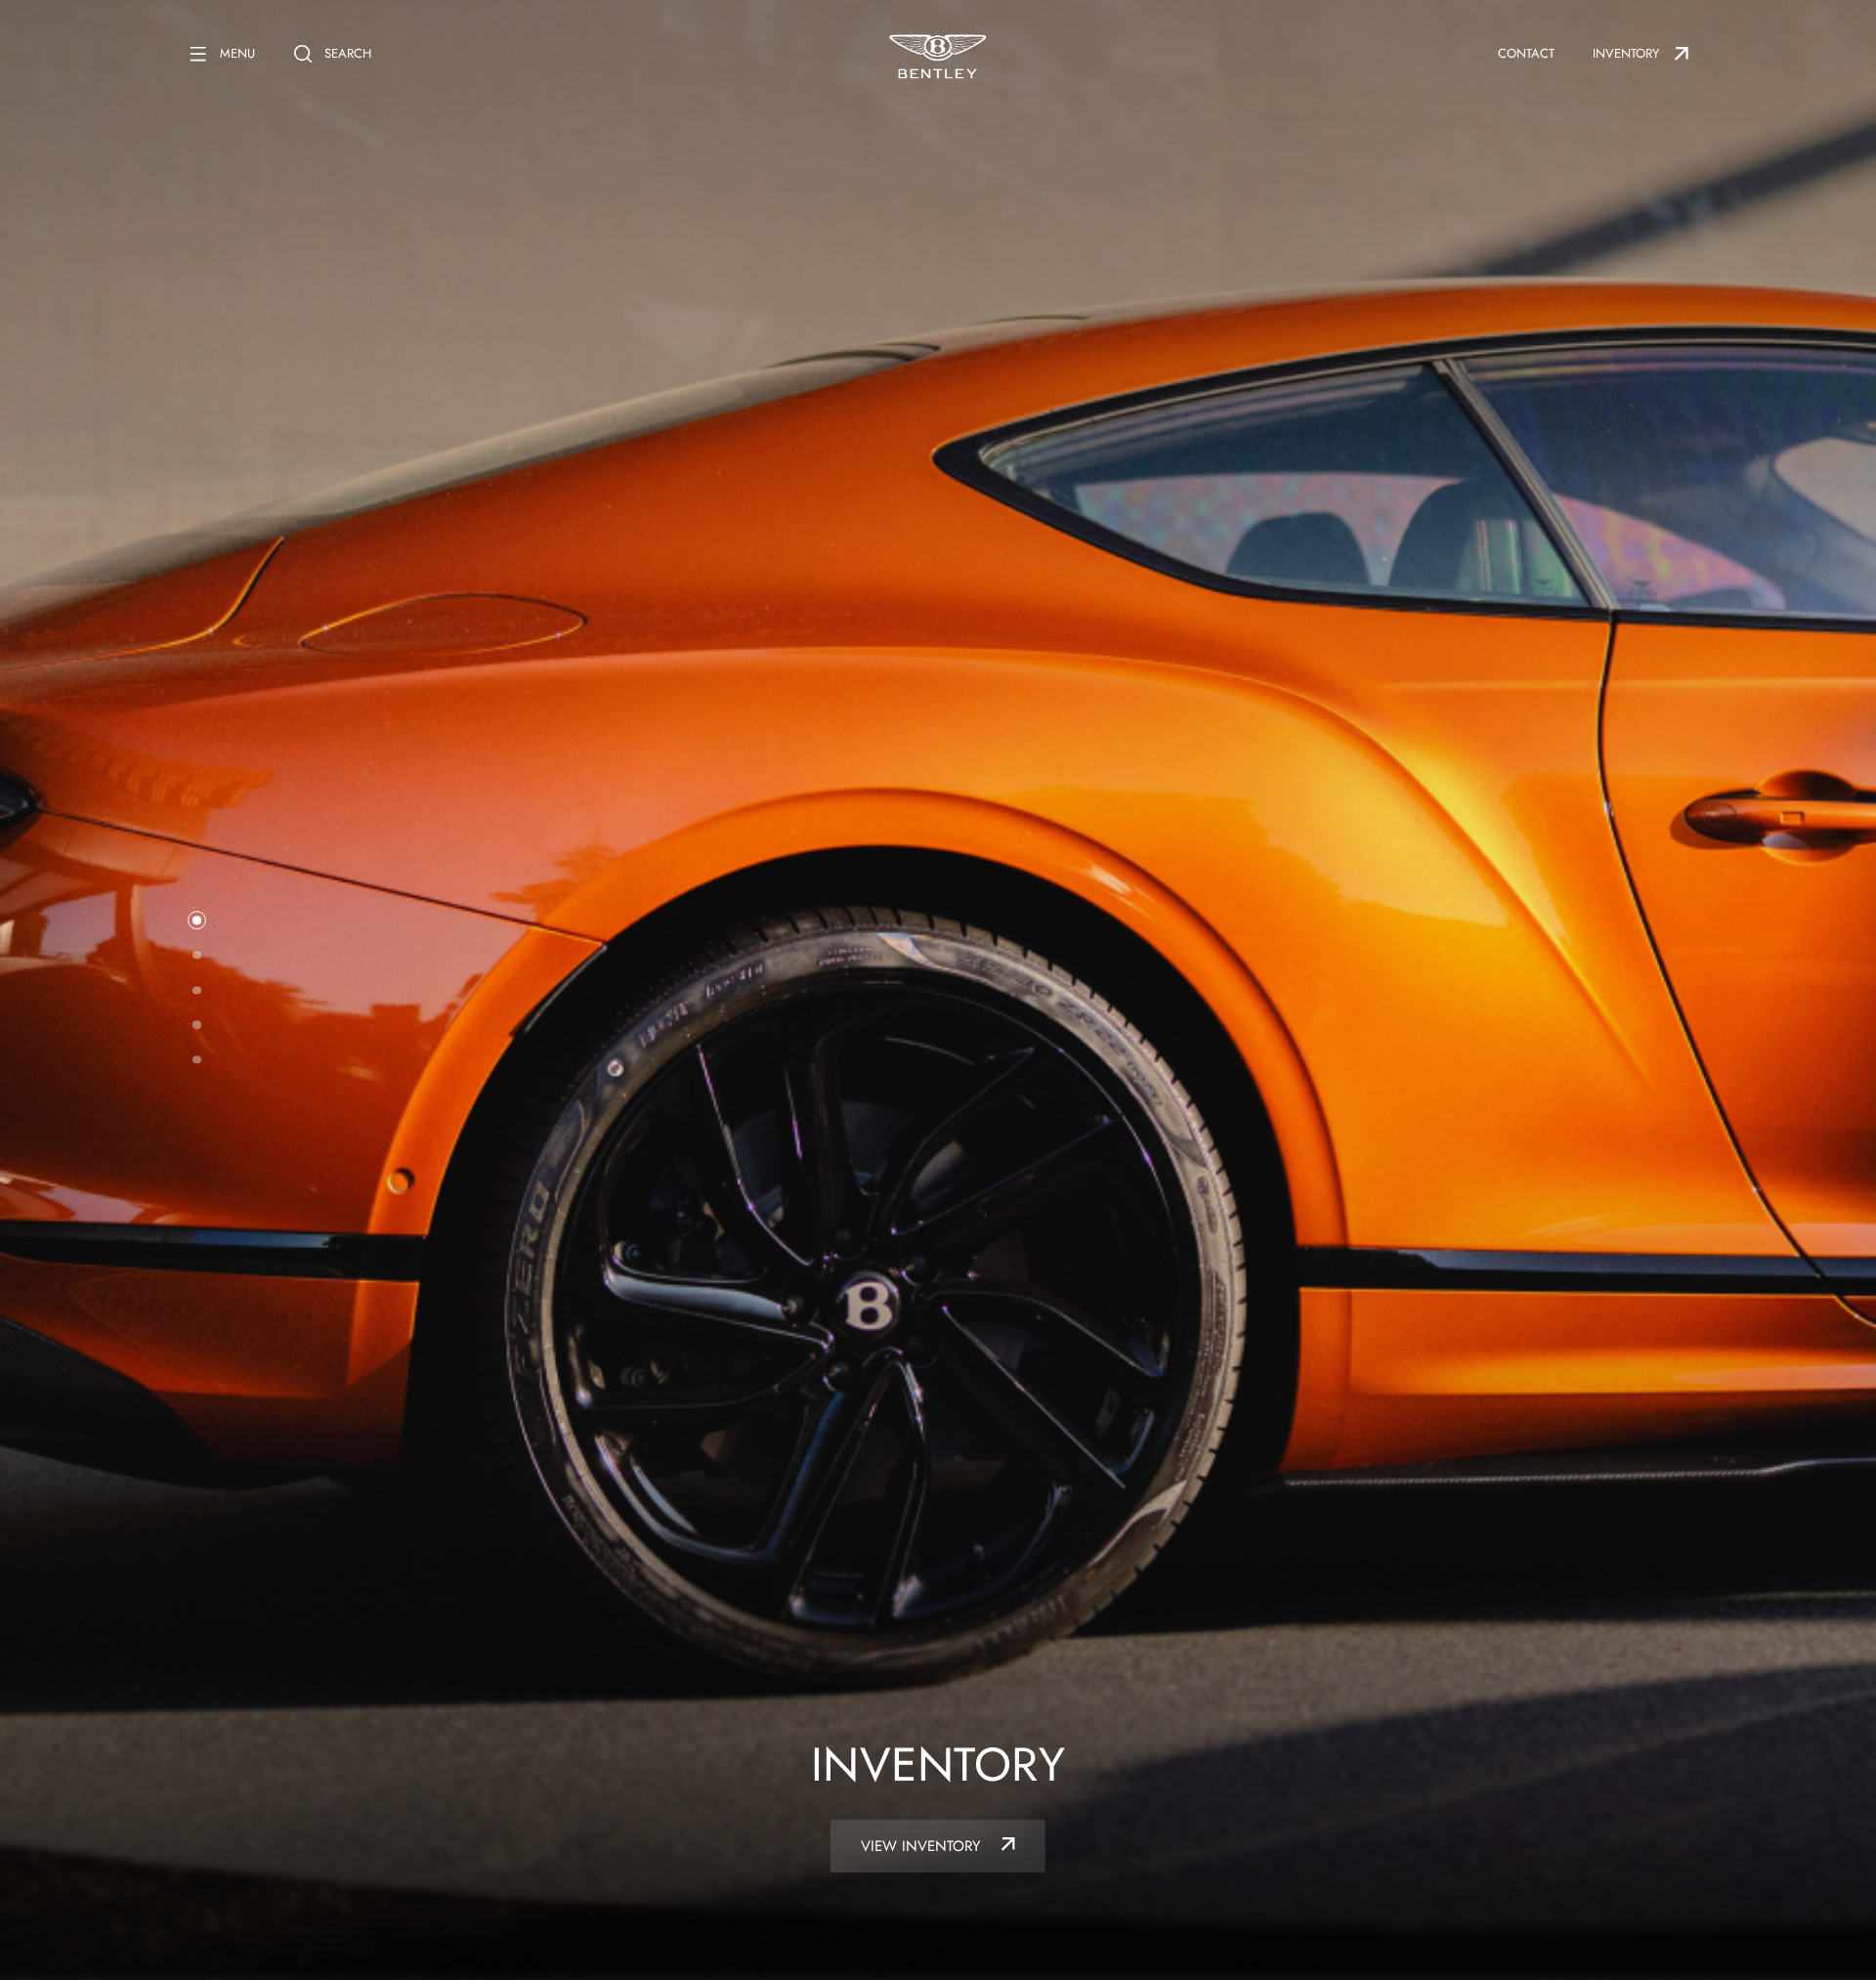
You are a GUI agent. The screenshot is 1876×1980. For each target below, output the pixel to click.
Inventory (1626, 53)
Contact (1526, 53)
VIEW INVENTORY (923, 1846)
